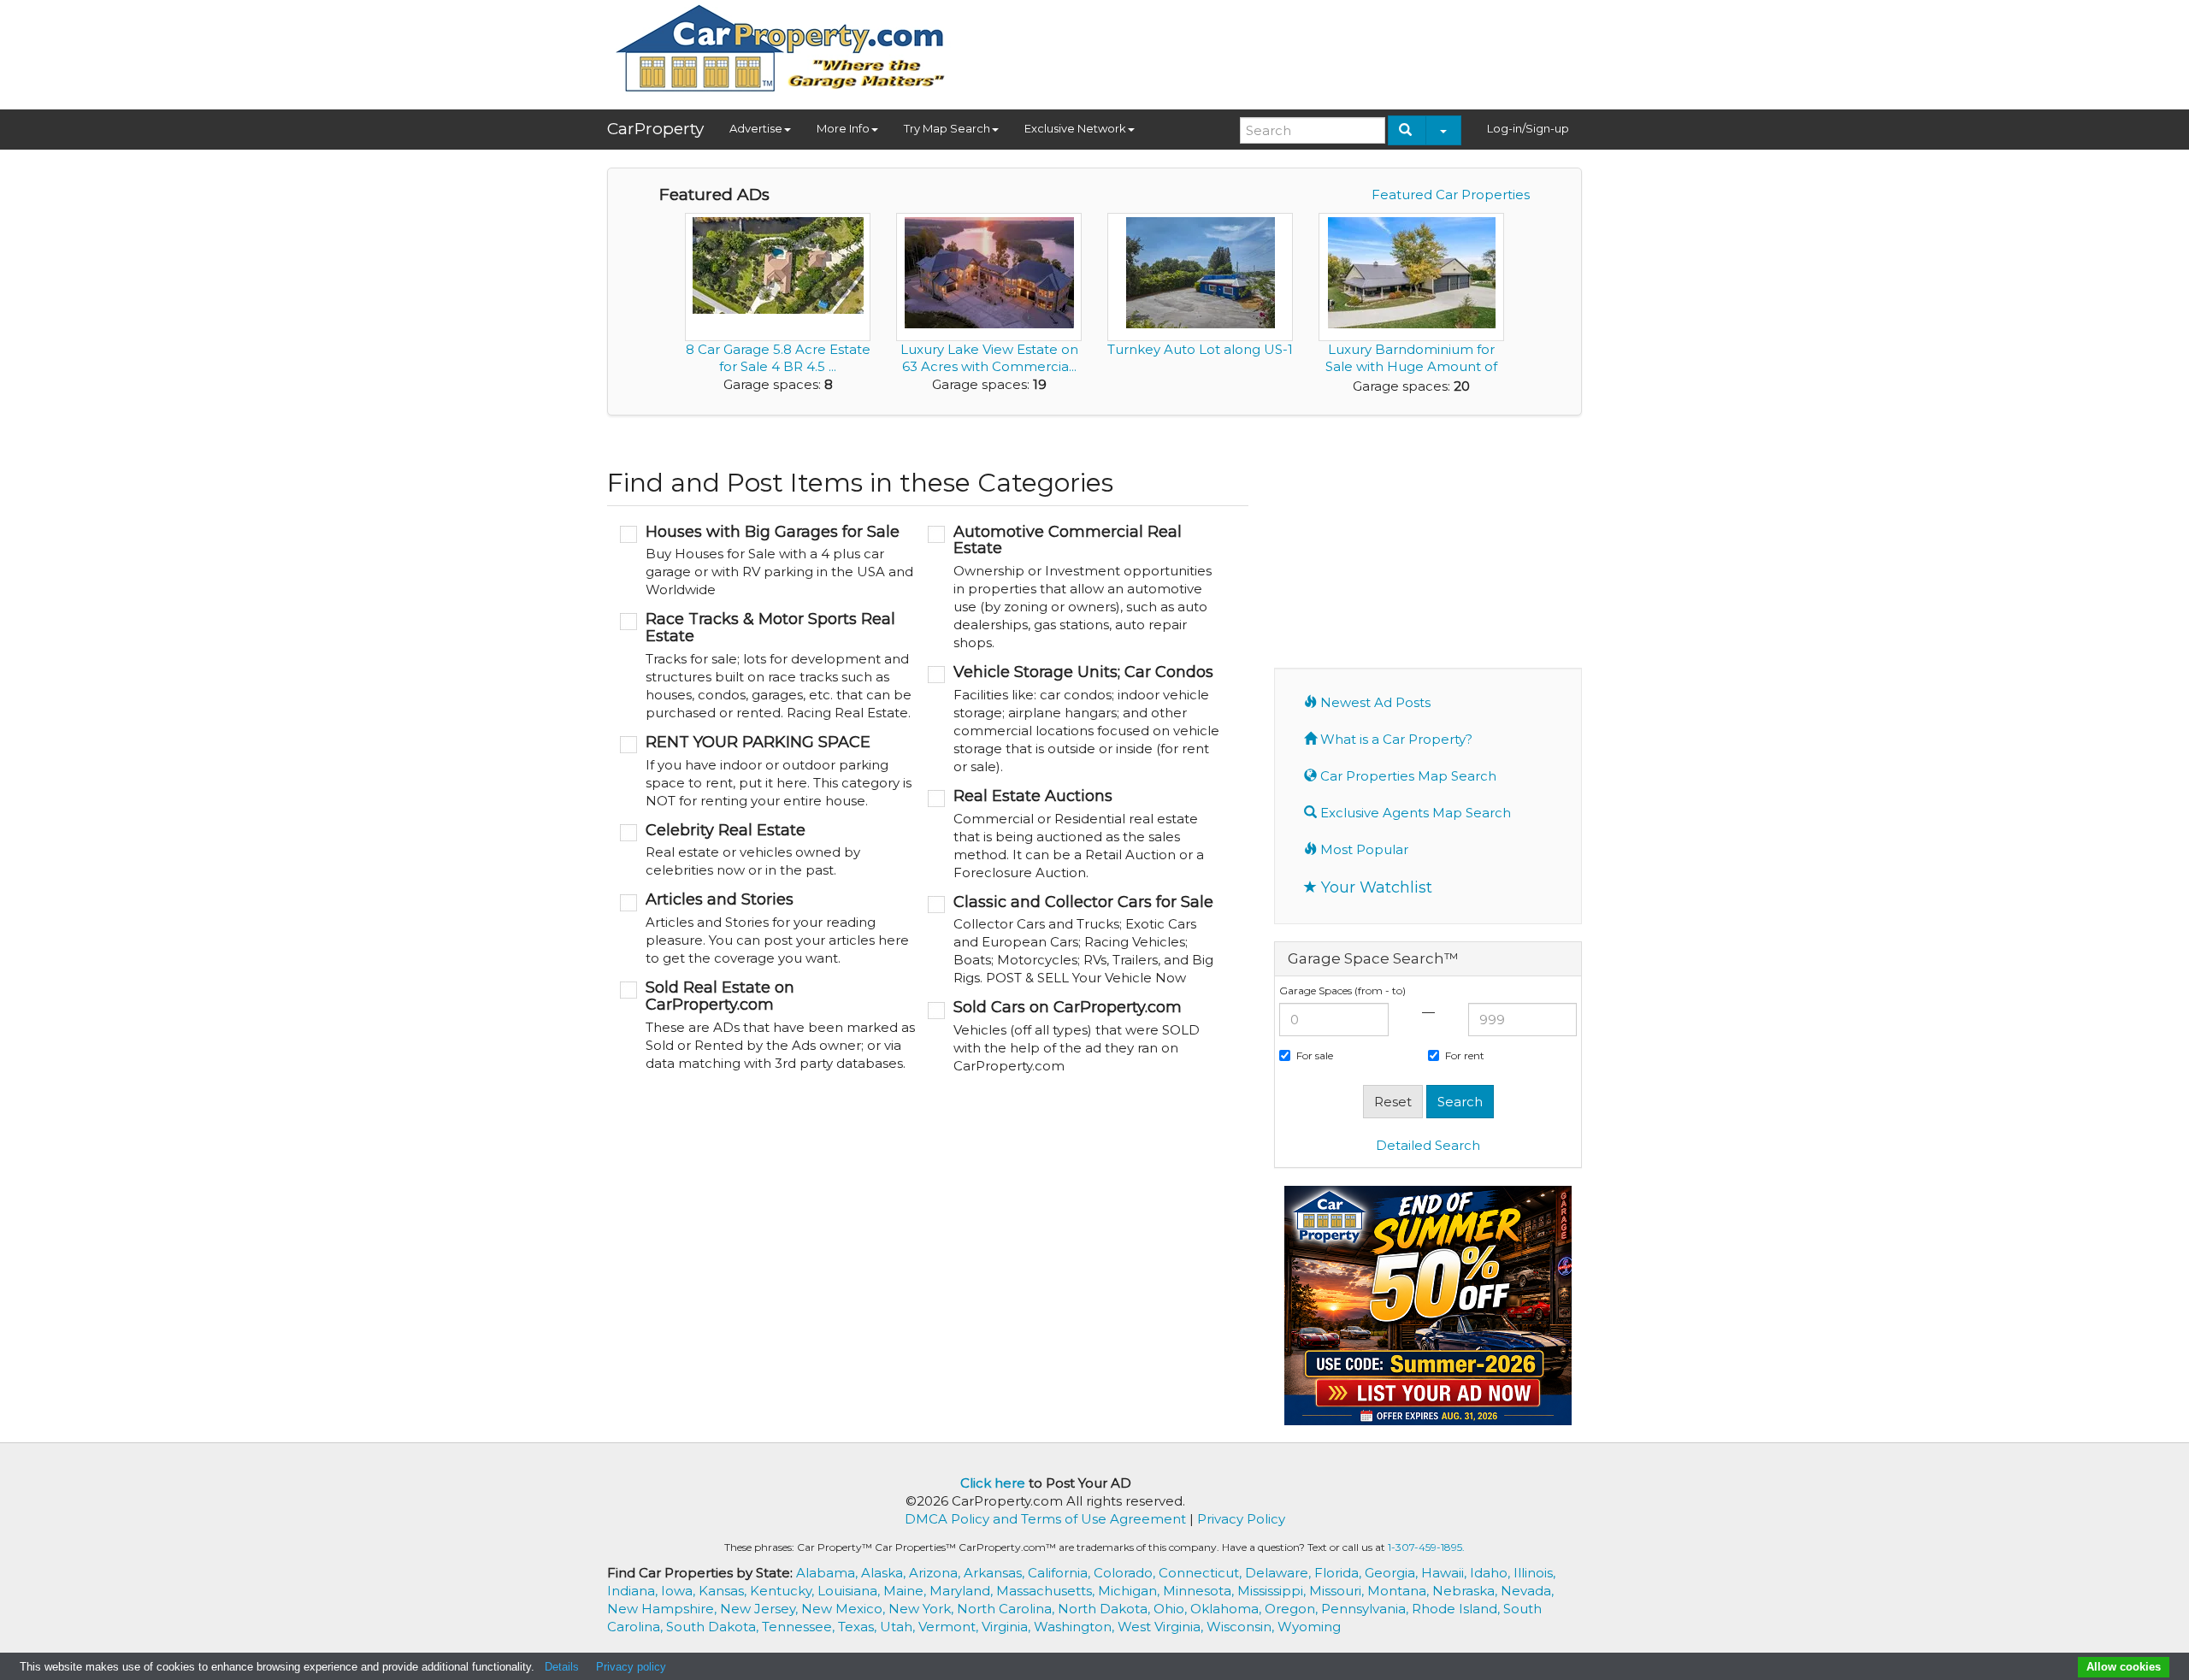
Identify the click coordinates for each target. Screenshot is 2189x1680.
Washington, (1076, 1627)
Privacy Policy (1241, 1519)
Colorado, (1126, 1573)
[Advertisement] (1271, 49)
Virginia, (1008, 1627)
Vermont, (950, 1627)
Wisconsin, (1242, 1627)
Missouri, (1338, 1591)
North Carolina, (1007, 1609)
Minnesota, (1200, 1591)
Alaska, (885, 1573)
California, (1061, 1573)
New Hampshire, (664, 1609)
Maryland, (963, 1591)
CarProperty (655, 129)
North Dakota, (1106, 1609)
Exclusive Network (1075, 128)
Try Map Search (947, 128)
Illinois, (1534, 1573)
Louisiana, (850, 1591)
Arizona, (936, 1573)
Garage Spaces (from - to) (1342, 990)
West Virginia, (1162, 1627)
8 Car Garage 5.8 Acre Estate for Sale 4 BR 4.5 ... (778, 358)
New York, (923, 1609)
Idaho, (1492, 1573)
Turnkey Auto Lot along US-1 (1200, 349)
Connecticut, (1202, 1573)
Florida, (1339, 1573)
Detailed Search (1428, 1145)
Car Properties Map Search (1407, 776)
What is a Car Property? (1395, 739)
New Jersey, (761, 1609)
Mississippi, (1273, 1591)
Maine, (906, 1591)
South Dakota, (714, 1627)
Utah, (899, 1627)
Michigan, (1130, 1591)
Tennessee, (800, 1627)
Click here (993, 1483)
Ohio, (1172, 1609)
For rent (1465, 1055)
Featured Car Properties (1451, 195)
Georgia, (1393, 1573)
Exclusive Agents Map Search (1414, 813)
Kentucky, (784, 1591)
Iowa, (680, 1591)
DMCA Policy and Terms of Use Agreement (1045, 1519)
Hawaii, (1446, 1573)
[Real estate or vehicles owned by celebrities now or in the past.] (767, 851)
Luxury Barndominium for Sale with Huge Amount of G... (1411, 366)
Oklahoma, (1227, 1609)
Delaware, (1280, 1573)
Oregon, (1293, 1609)
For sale (1315, 1055)
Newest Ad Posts (1374, 702)
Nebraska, (1466, 1591)
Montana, (1400, 1591)
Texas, (859, 1627)
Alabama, (829, 1573)
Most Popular (1363, 849)
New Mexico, (845, 1609)
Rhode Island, (1457, 1609)
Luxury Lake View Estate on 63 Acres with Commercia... (989, 358)
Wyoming (1309, 1627)
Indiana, (634, 1591)
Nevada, (1527, 1591)
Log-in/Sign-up (1528, 128)
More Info (843, 128)
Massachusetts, (1047, 1591)
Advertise (756, 128)
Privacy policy (631, 1667)
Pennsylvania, (1366, 1609)
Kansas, (724, 1591)
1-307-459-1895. (1426, 1547)
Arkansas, (996, 1573)
